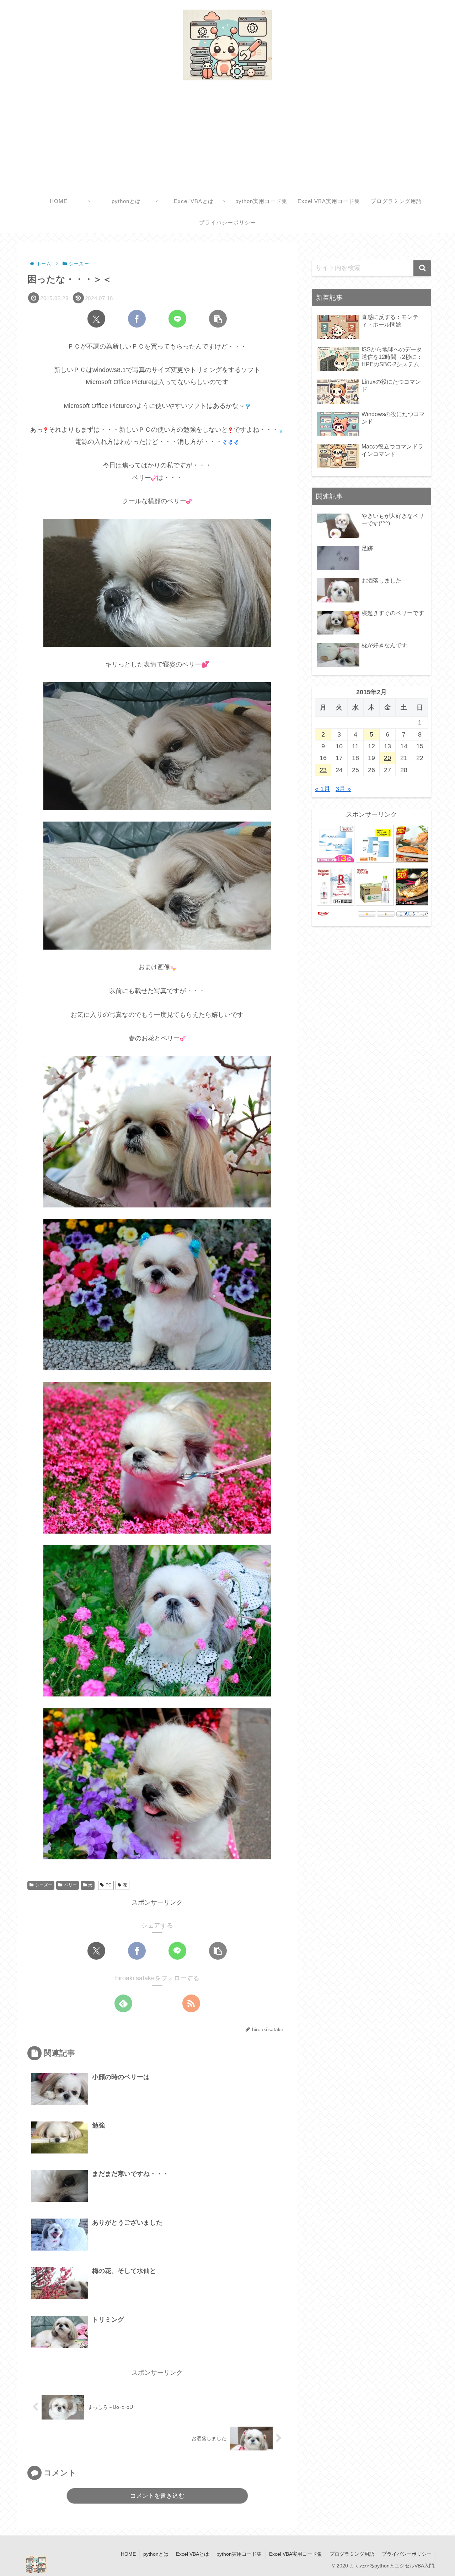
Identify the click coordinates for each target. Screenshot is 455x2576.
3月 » (343, 789)
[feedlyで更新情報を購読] (123, 2003)
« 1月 (323, 789)
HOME (128, 2554)
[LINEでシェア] (177, 319)
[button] (218, 319)
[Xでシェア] (96, 319)
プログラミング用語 (352, 2554)
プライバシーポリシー (407, 2554)
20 (387, 758)
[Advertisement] (227, 137)
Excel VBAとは (192, 2554)
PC (109, 1885)
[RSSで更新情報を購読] (191, 2003)
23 (323, 770)
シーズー (44, 1885)
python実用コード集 (239, 2554)
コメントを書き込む (157, 2496)
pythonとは (156, 2554)
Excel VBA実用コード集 (296, 2554)
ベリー (70, 1885)
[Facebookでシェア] (137, 319)
